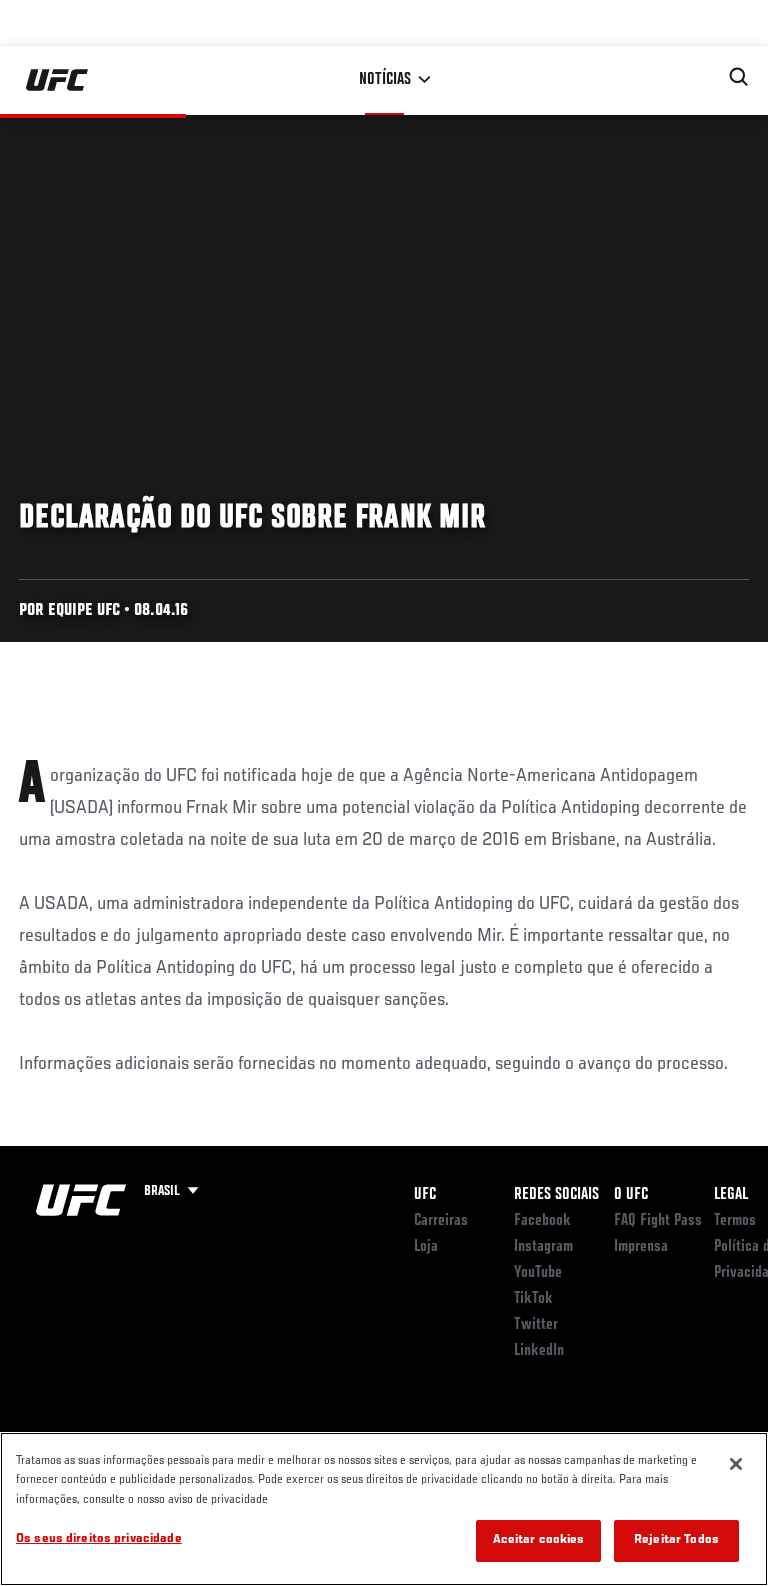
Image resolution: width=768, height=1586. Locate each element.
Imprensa (641, 1247)
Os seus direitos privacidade (99, 1539)
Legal (731, 1195)
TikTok (533, 1299)
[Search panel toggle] (739, 77)
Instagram (543, 1247)
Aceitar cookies (539, 1540)
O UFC (631, 1195)
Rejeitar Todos (676, 1540)
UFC (425, 1195)
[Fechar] (736, 1464)
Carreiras (441, 1221)
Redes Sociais (556, 1195)
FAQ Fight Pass (658, 1221)
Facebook (542, 1221)
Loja (426, 1247)
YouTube (538, 1273)
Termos (735, 1221)
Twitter (536, 1325)
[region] (384, 1509)
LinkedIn (539, 1351)
